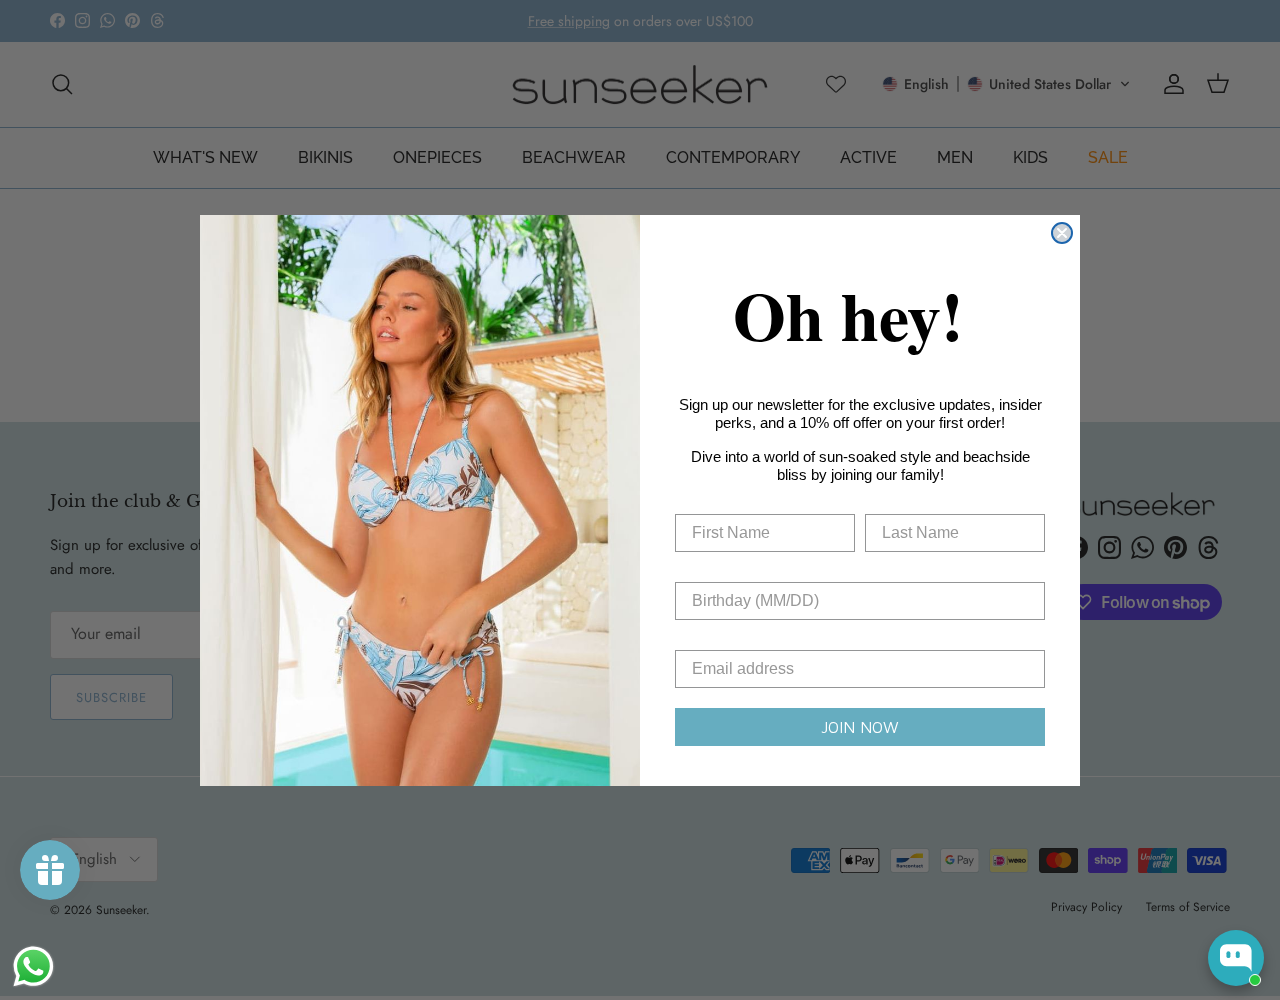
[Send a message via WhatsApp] (33, 966)
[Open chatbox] (1236, 958)
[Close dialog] (1062, 233)
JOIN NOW (860, 727)
